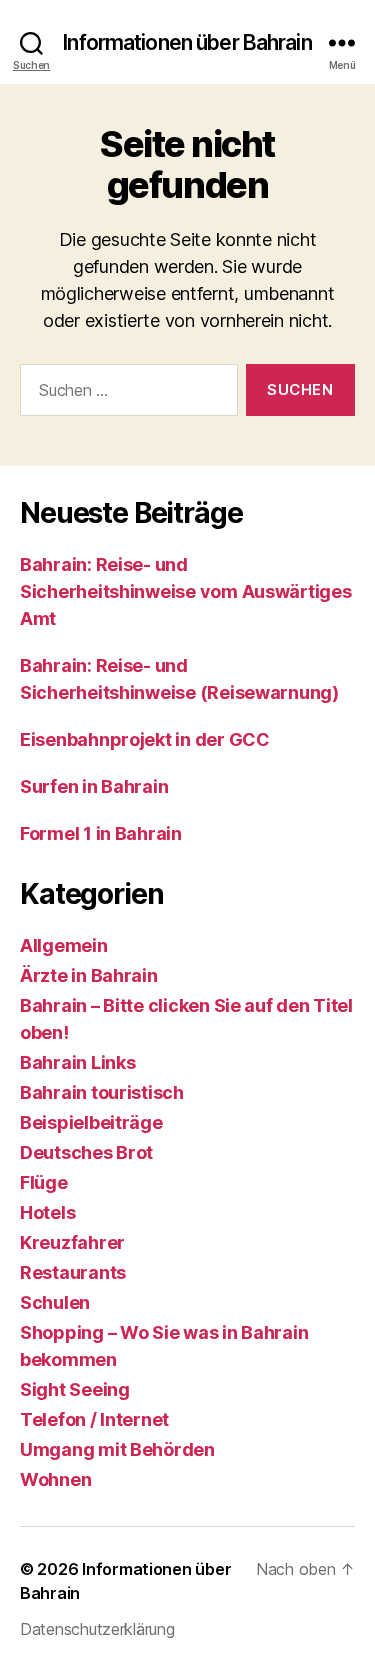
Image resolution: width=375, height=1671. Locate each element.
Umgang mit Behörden (117, 1449)
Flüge (44, 1182)
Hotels (47, 1212)
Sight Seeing (75, 1389)
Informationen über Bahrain (187, 42)
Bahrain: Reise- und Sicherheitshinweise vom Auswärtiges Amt (186, 591)
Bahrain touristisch (102, 1092)
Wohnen (55, 1479)
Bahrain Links (78, 1062)
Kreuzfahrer (72, 1242)
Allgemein (64, 945)
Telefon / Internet (94, 1419)
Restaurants (73, 1272)
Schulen (55, 1302)
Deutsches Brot (86, 1152)
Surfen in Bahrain (94, 786)
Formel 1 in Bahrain (101, 833)
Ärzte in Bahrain (89, 975)
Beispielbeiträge (91, 1122)
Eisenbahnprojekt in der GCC (145, 739)
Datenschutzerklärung (97, 1629)
